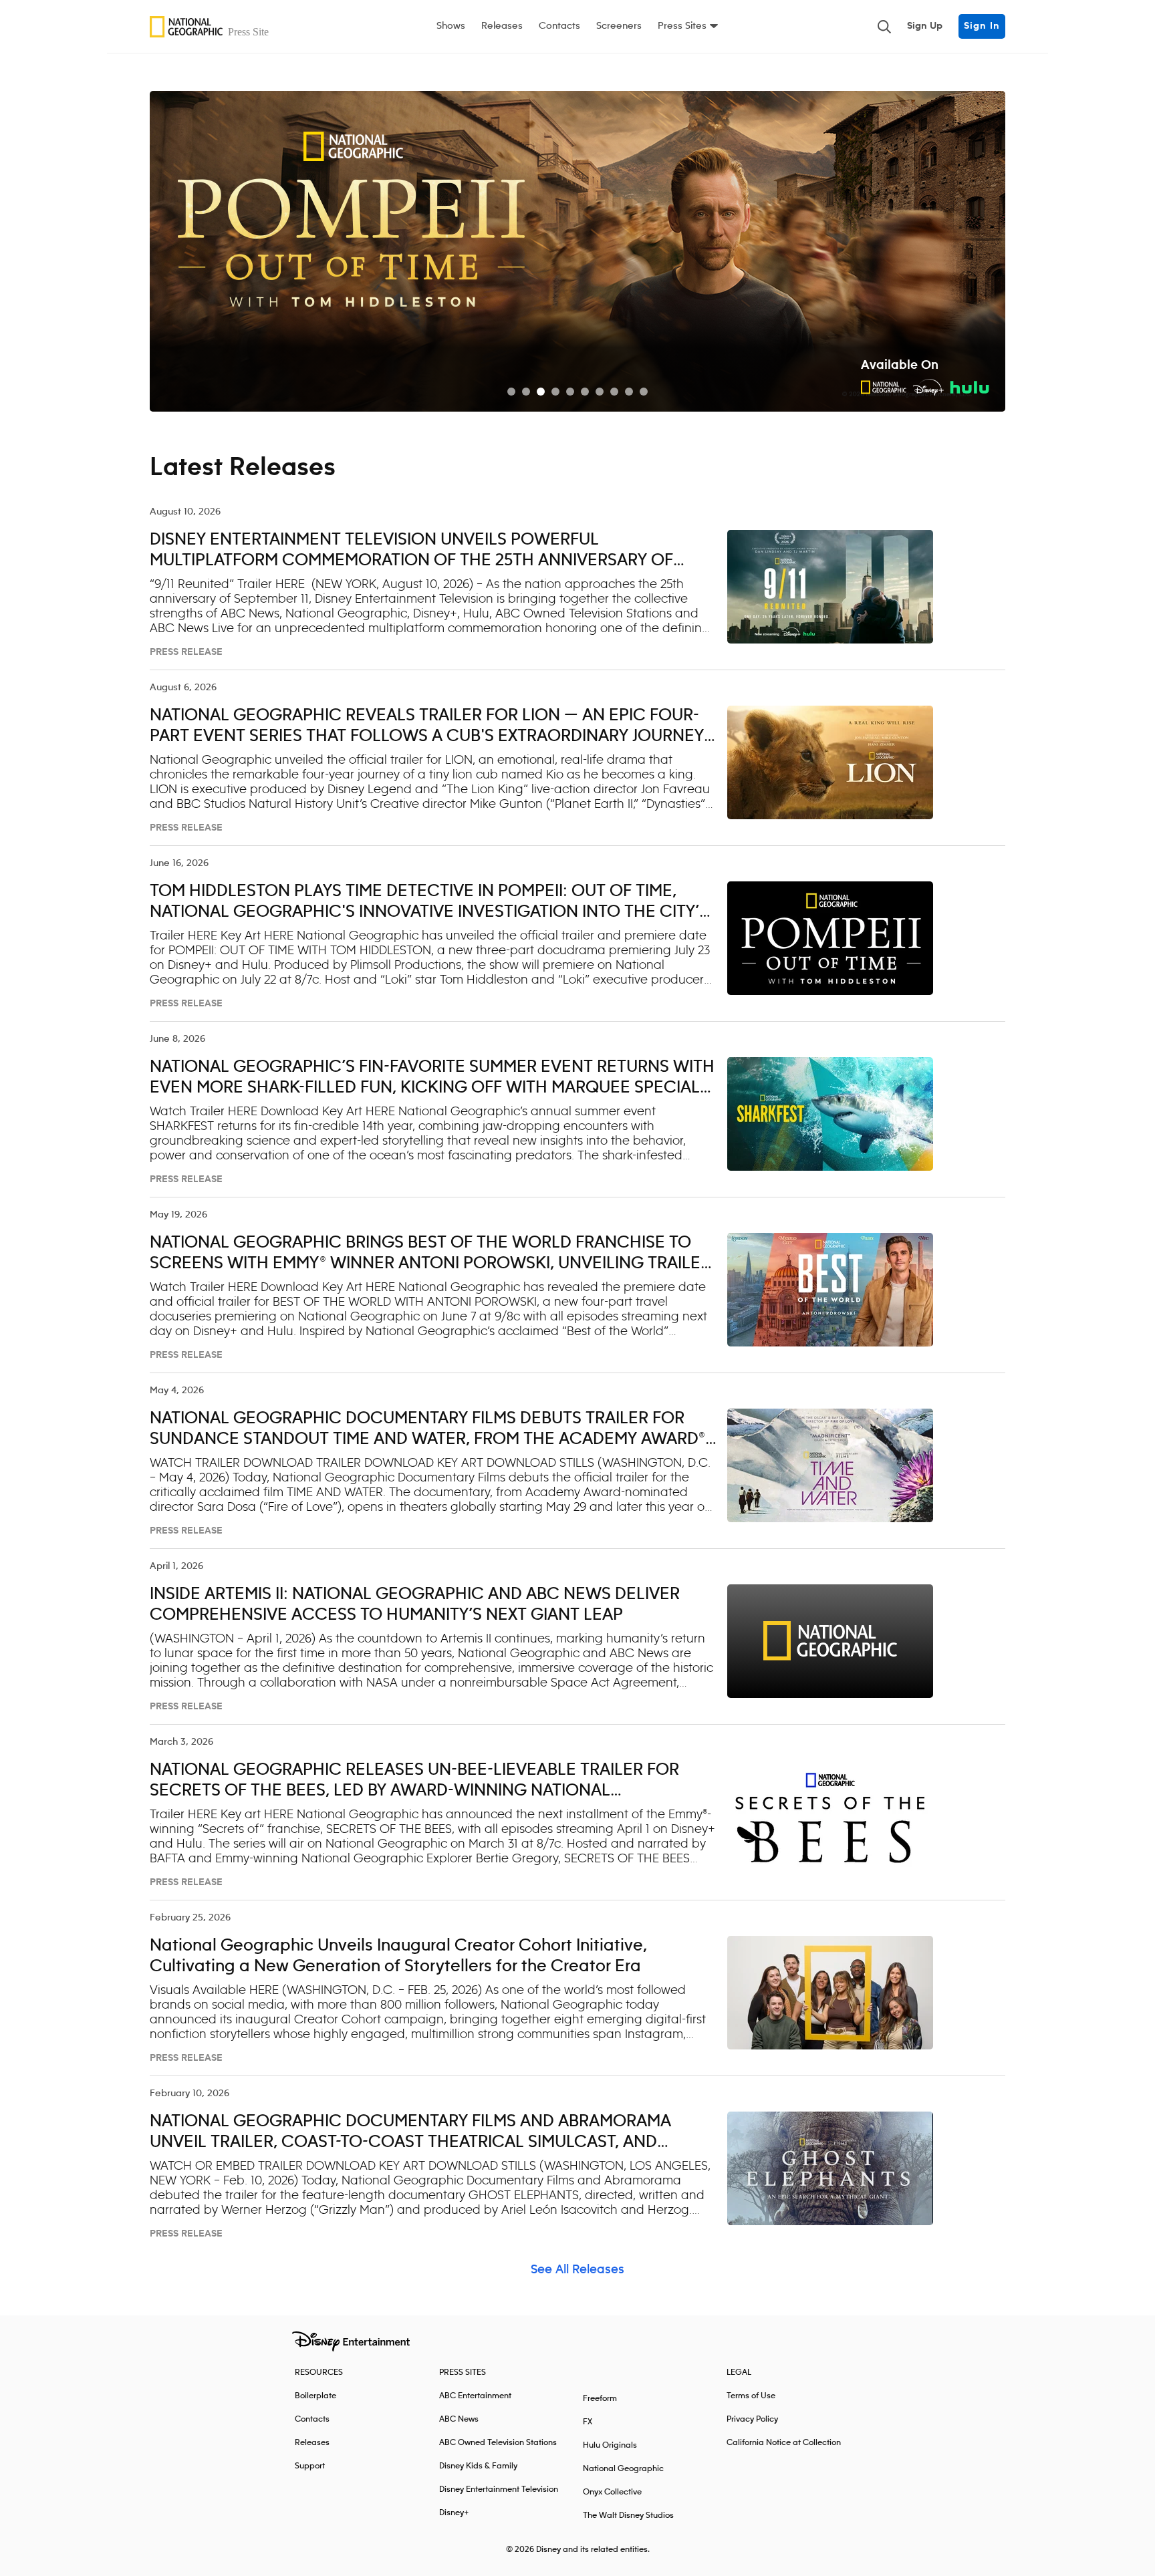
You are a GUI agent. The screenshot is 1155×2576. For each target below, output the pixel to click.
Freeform (600, 2399)
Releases (502, 26)
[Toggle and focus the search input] (884, 27)
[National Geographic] (213, 27)
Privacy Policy (752, 2419)
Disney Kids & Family (478, 2466)
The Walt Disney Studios (628, 2516)
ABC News (459, 2419)
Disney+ (454, 2513)
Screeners (619, 26)
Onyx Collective (612, 2492)
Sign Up (925, 26)
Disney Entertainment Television (499, 2489)
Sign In (982, 26)
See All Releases (577, 2270)
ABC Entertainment (475, 2396)
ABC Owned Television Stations (498, 2443)
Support (310, 2466)
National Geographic (623, 2469)
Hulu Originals (610, 2445)
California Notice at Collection (784, 2443)
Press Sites (682, 26)
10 (644, 392)
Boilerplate (315, 2396)
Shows (451, 26)
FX (588, 2422)
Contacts (559, 26)
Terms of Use (751, 2396)
